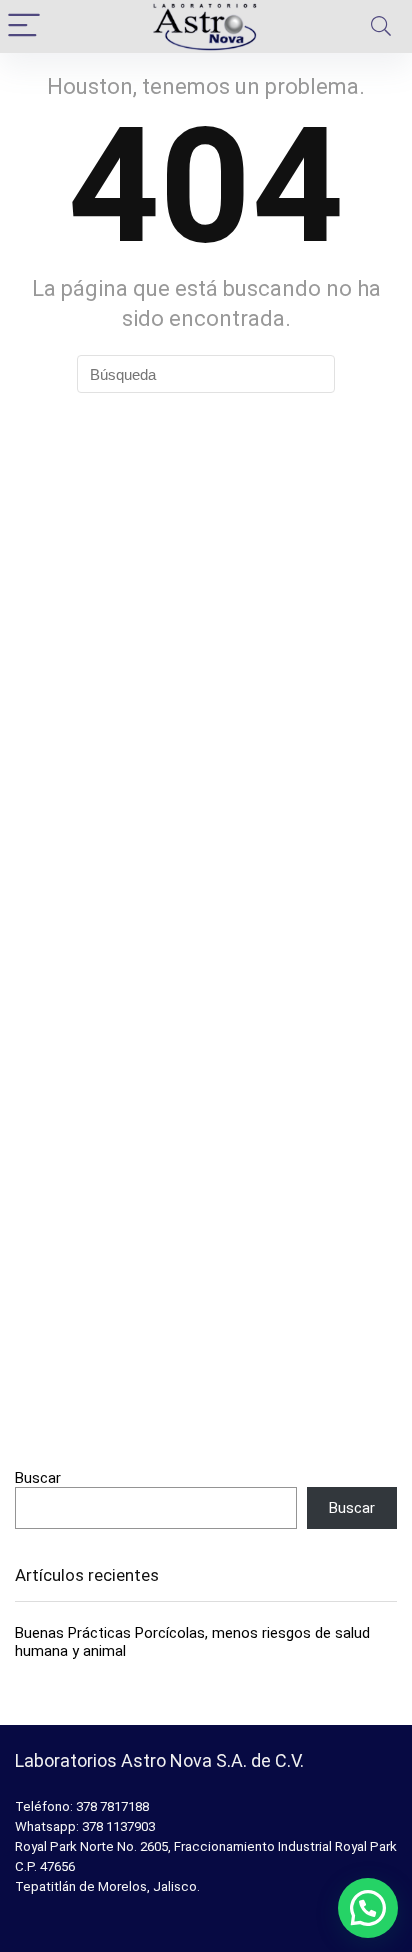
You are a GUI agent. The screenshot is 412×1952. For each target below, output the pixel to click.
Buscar (38, 1478)
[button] (368, 1908)
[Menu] (24, 26)
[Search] (381, 26)
